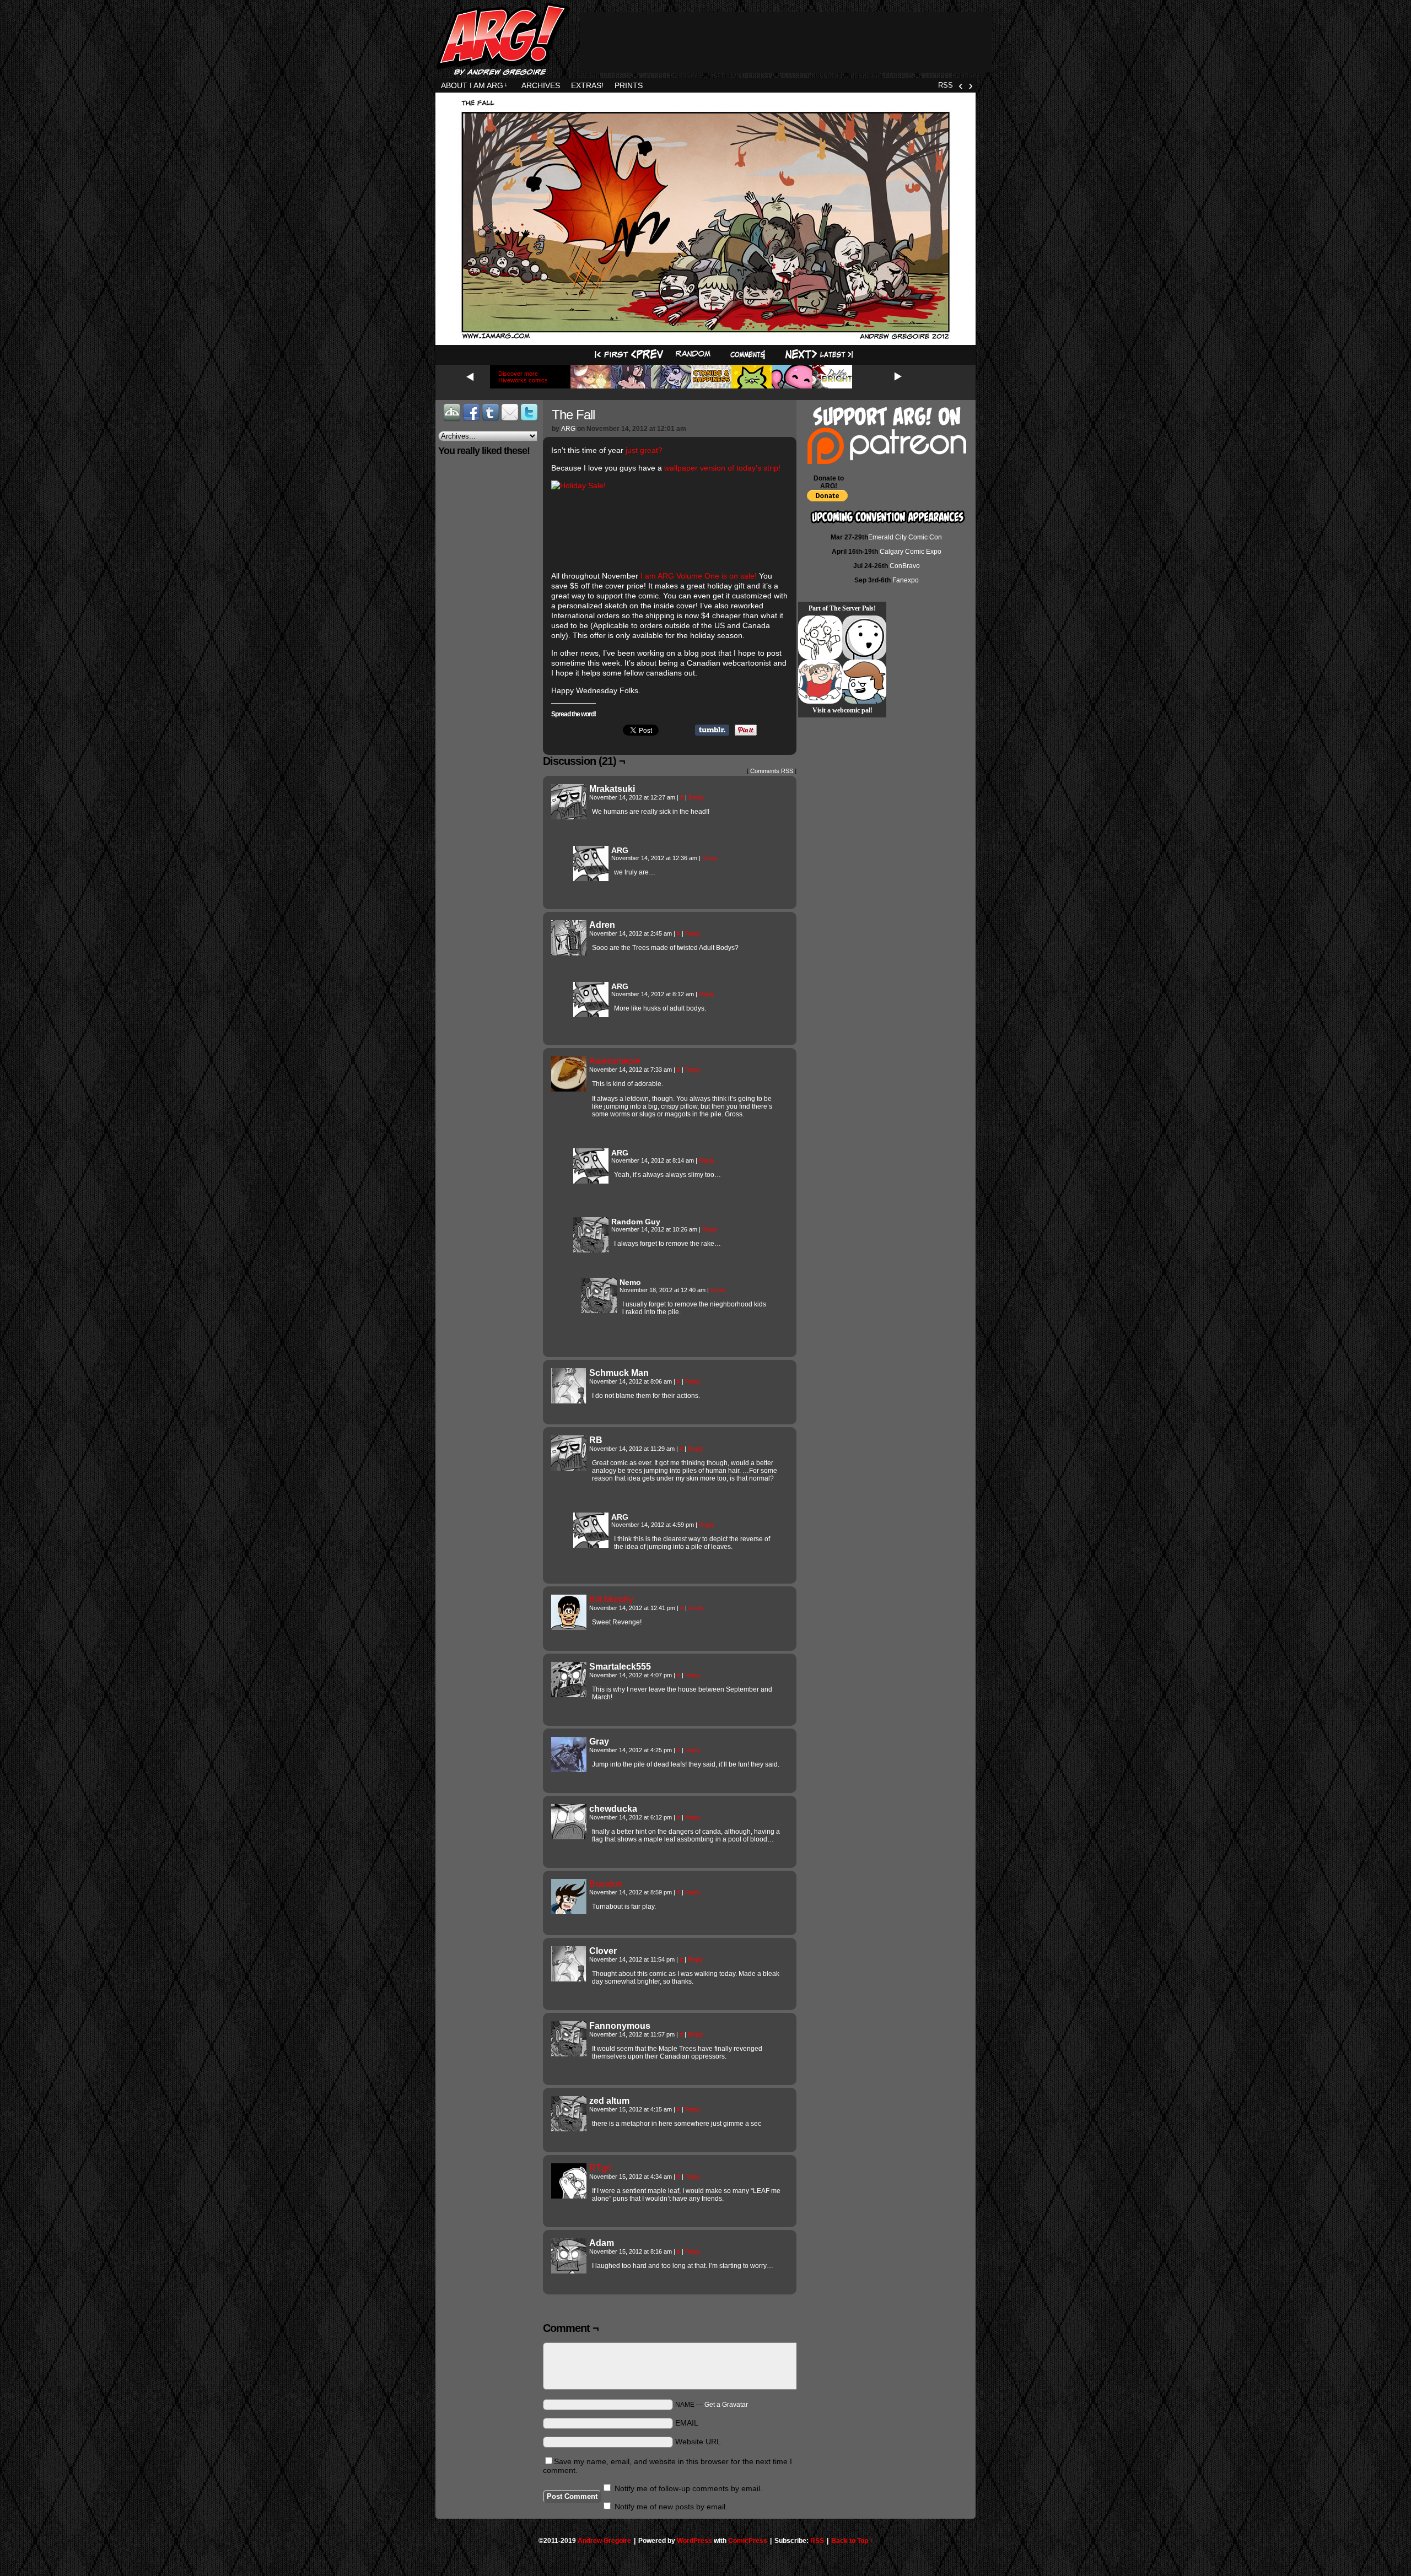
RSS (946, 85)
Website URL (698, 2442)
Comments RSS (772, 771)
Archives (541, 85)
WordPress (694, 2541)
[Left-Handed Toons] (820, 638)
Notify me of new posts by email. (671, 2507)
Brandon (606, 1884)
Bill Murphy (611, 1599)
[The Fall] (705, 338)
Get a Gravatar (726, 2405)
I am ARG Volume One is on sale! (698, 576)
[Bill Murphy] (569, 1627)
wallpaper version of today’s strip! (722, 468)
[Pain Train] (820, 682)
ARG (568, 429)
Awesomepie (615, 1061)
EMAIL (687, 2423)
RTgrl (600, 2168)
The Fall (573, 415)
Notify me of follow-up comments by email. (688, 2488)
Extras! (587, 85)
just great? (644, 450)
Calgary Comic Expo (911, 552)
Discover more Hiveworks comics (523, 377)
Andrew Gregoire (604, 2541)
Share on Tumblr (712, 730)
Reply (696, 797)
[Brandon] (569, 1911)
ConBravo (905, 566)
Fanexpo (906, 580)
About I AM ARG (474, 85)
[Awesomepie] (569, 1089)
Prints (629, 85)
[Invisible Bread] (864, 638)
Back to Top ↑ (852, 2541)
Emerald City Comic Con (905, 537)
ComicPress (748, 2541)
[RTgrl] (569, 2196)
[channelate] (864, 682)
